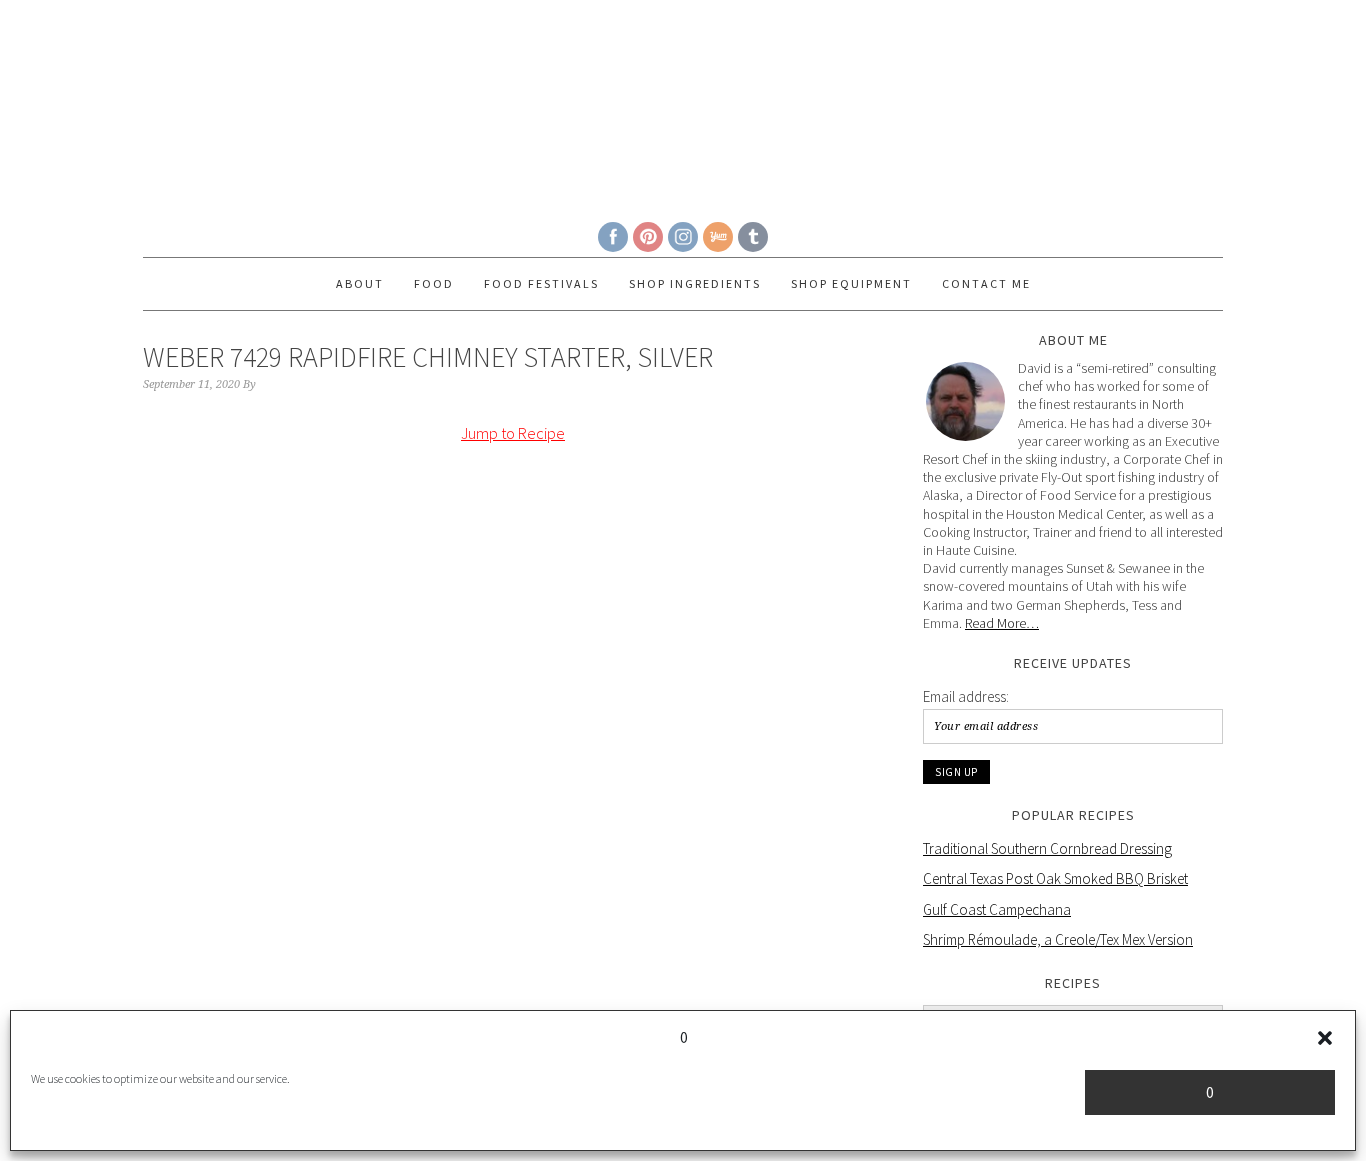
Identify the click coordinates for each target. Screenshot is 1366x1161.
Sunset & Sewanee (683, 102)
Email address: (966, 696)
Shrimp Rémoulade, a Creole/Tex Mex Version (1058, 939)
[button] (1325, 1038)
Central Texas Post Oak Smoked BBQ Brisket (1055, 878)
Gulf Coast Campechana (997, 909)
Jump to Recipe (513, 433)
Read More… (1002, 623)
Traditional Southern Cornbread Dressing (1047, 848)
